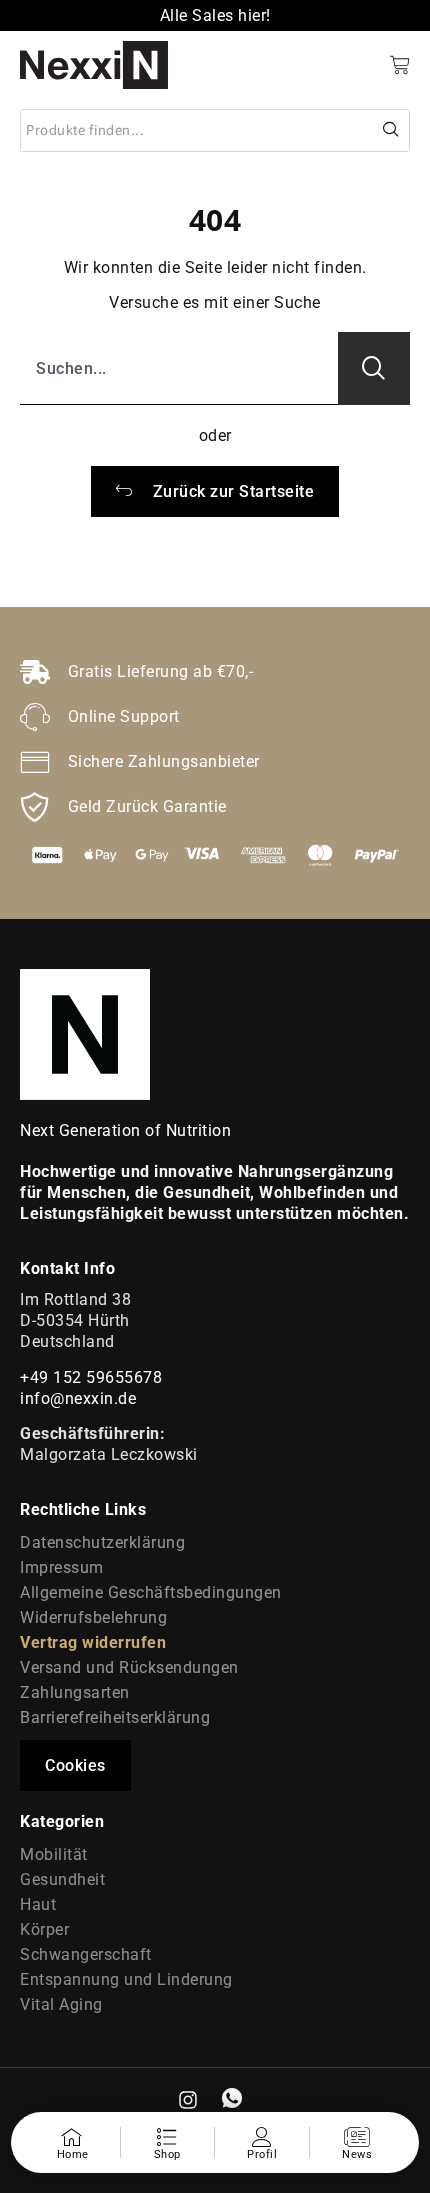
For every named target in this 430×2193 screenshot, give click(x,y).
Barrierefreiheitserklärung (115, 1717)
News (357, 2154)
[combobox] (197, 130)
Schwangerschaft (86, 1954)
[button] (75, 1765)
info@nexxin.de (78, 1398)
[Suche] (391, 130)
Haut (38, 1904)
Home (73, 2154)
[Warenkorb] (400, 65)
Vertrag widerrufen (93, 1642)
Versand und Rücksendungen (129, 1667)
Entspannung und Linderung (126, 1979)
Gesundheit (62, 1879)
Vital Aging (61, 2004)
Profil (262, 2154)
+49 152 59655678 (91, 1377)
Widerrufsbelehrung (93, 1617)
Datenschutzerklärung (102, 1542)
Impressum (62, 1567)
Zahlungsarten (75, 1692)
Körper (44, 1929)
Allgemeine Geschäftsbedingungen (151, 1592)
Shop (167, 2154)
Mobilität (54, 1854)
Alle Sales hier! (215, 15)
